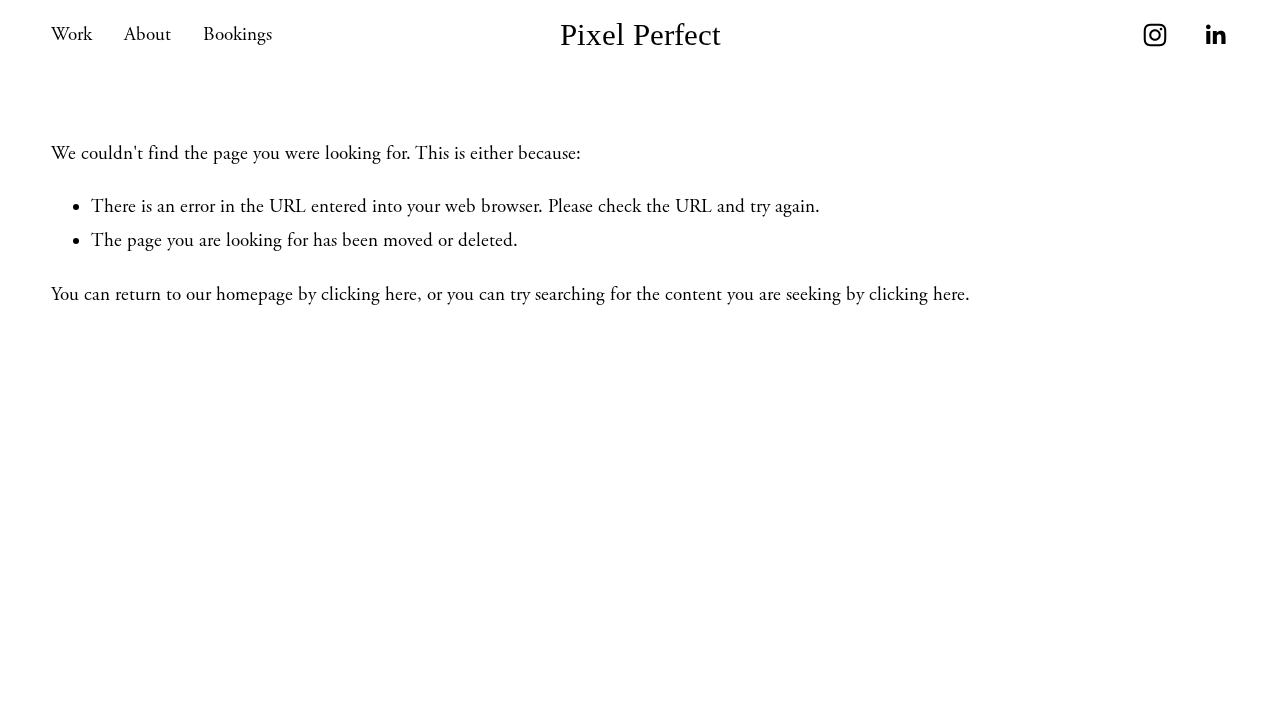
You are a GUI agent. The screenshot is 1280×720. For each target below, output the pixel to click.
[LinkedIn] (1215, 35)
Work (71, 35)
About (147, 35)
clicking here (369, 295)
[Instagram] (1155, 35)
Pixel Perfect (640, 34)
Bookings (237, 35)
